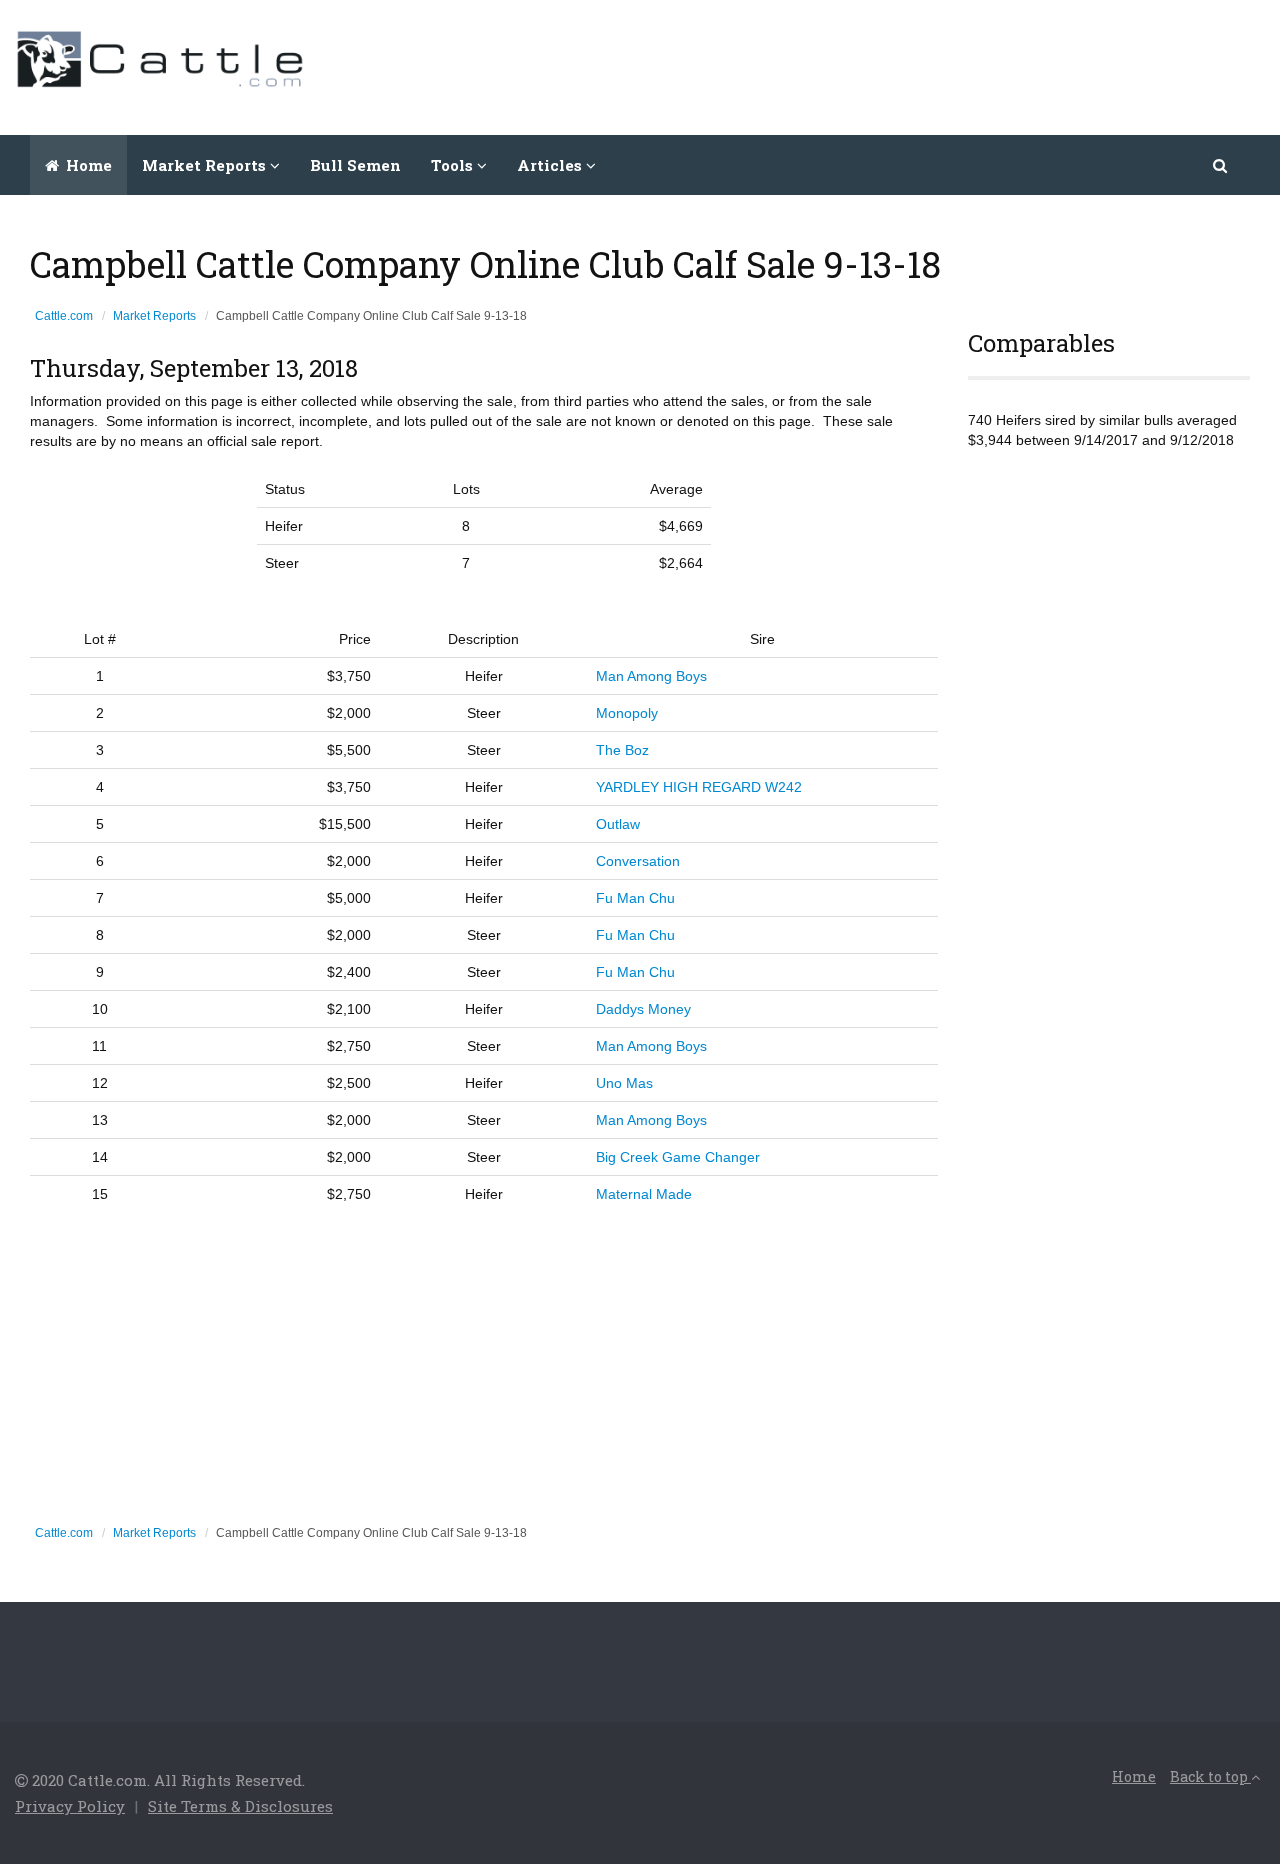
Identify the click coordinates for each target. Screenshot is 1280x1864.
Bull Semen (355, 165)
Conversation (638, 861)
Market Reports (154, 316)
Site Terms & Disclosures (240, 1806)
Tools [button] (454, 165)
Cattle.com (64, 316)
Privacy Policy (70, 1806)
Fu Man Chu (635, 898)
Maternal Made (644, 1194)
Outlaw (618, 824)
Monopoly (627, 713)
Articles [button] (551, 165)
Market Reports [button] (206, 165)
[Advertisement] (901, 65)
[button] (1221, 165)
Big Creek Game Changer (678, 1157)
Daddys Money (643, 1009)
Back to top (1210, 1776)
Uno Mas (624, 1083)
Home (87, 165)
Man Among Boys (651, 676)
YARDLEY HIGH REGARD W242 (699, 787)
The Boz (622, 750)
